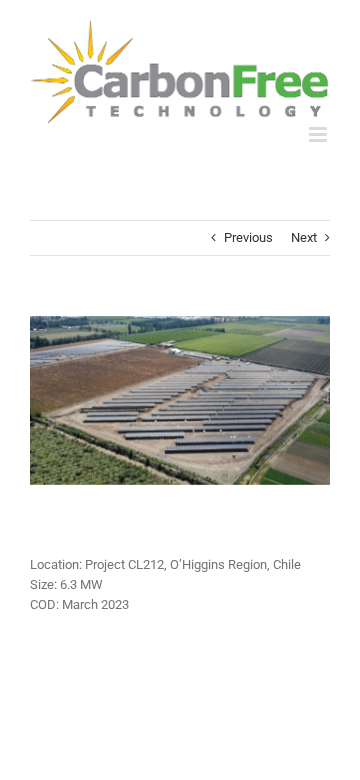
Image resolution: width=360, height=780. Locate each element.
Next (304, 237)
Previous (248, 237)
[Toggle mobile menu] (319, 134)
